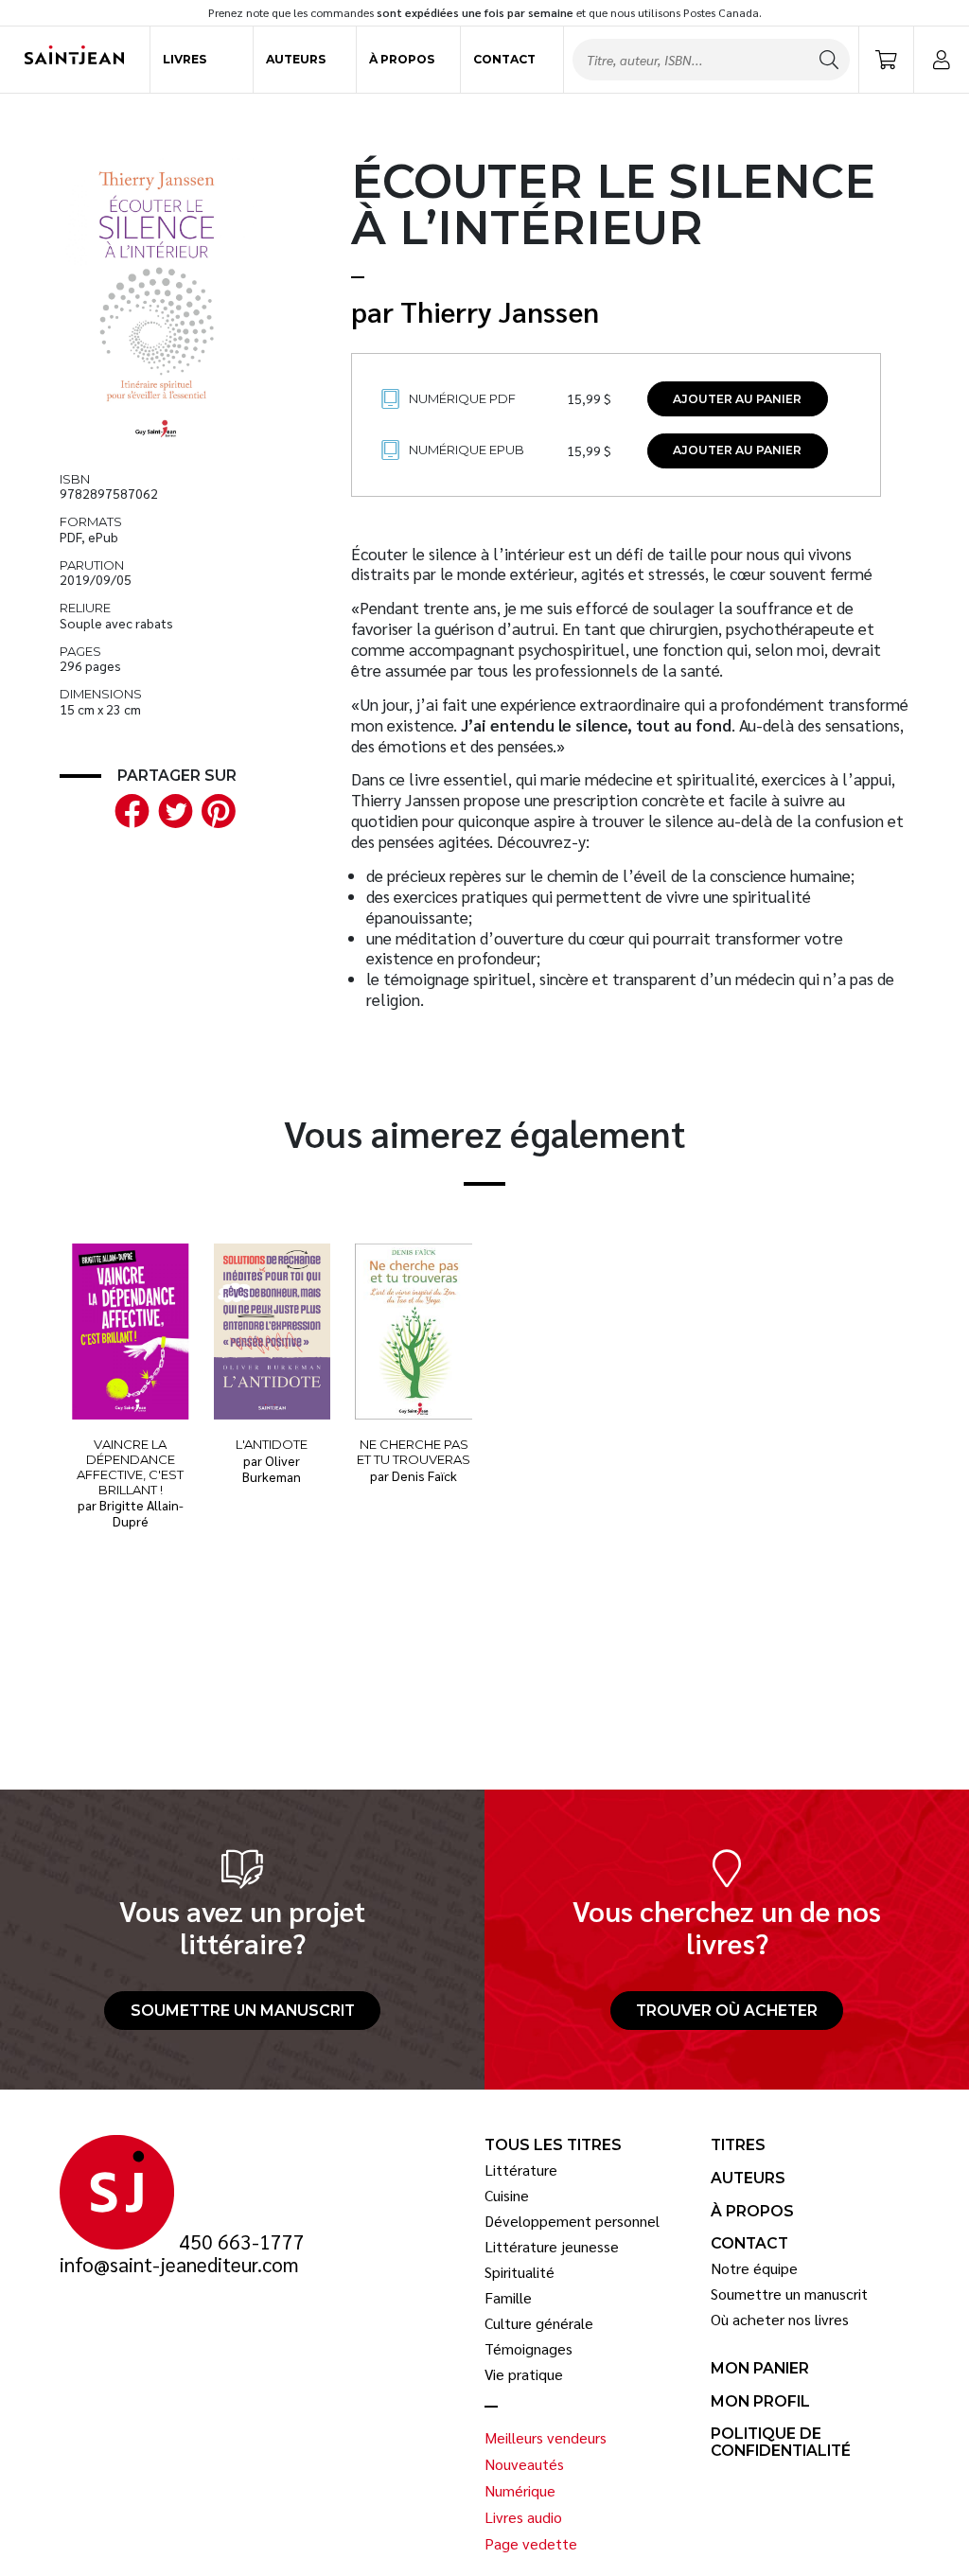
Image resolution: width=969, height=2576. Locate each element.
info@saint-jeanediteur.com (179, 2265)
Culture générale (539, 2323)
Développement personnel (572, 2221)
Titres (738, 2145)
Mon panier (760, 2369)
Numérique (520, 2491)
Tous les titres (553, 2145)
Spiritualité (520, 2272)
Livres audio (523, 2517)
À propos (402, 59)
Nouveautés (524, 2464)
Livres (185, 59)
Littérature (521, 2170)
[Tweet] (171, 810)
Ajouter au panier (737, 399)
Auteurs (296, 59)
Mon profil (760, 2402)
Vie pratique (524, 2374)
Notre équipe (754, 2268)
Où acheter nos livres (780, 2320)
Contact (504, 59)
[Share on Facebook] (129, 810)
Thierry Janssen (500, 311)
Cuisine (507, 2196)
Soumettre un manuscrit (243, 2011)
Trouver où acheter (727, 2011)
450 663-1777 (242, 2242)
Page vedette (531, 2544)
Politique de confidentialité (781, 2442)
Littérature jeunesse (552, 2247)
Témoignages (529, 2349)
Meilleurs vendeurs (546, 2438)
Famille (508, 2298)
